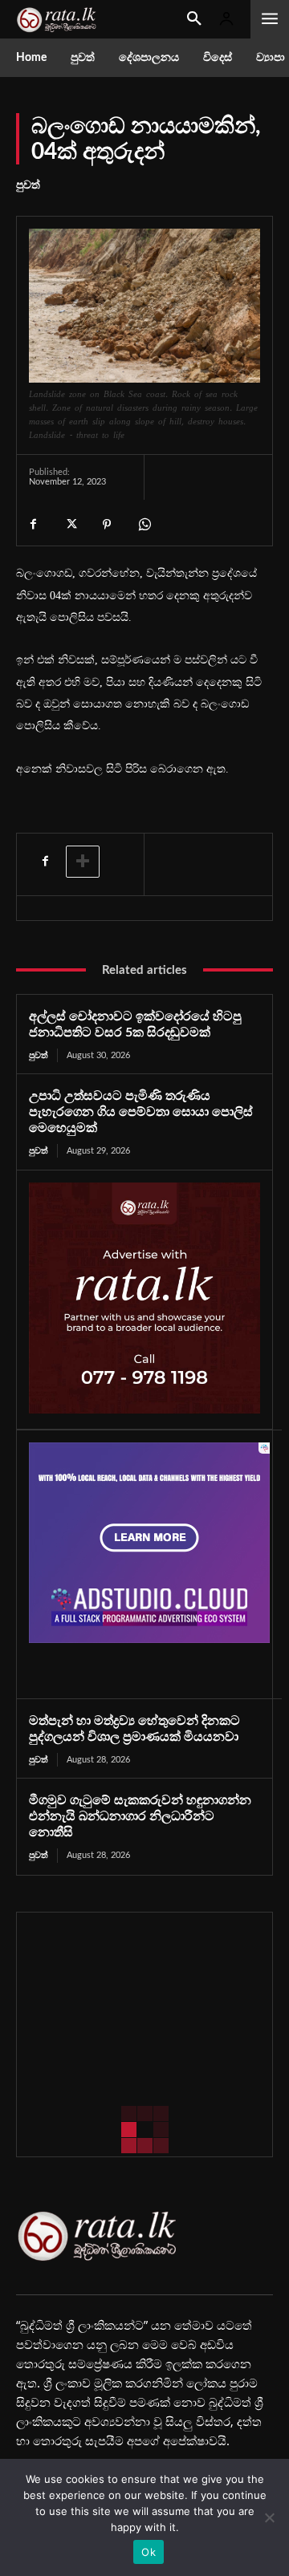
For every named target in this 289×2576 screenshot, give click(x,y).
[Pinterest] (107, 524)
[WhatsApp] (144, 524)
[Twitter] (70, 524)
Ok (149, 2552)
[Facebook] (33, 524)
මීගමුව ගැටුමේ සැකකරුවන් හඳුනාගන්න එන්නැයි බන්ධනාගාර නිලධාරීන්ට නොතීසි (140, 1816)
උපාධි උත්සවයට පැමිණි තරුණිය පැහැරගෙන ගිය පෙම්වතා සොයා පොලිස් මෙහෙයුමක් (141, 1112)
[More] (83, 862)
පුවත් (28, 185)
